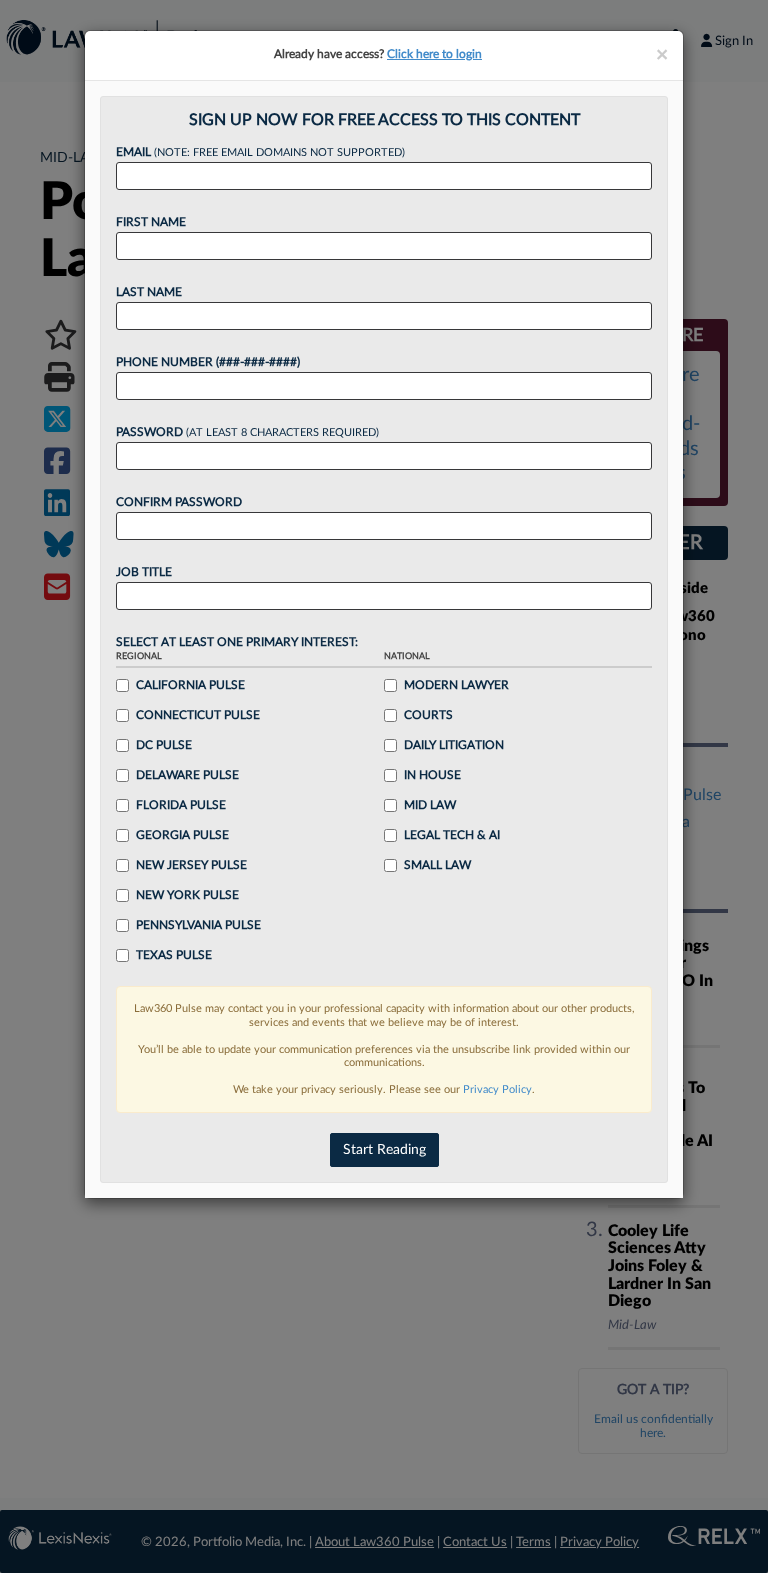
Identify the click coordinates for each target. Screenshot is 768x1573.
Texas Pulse (174, 955)
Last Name (149, 292)
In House (432, 775)
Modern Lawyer (456, 685)
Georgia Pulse (182, 835)
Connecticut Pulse (198, 715)
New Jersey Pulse (191, 865)
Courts (428, 715)
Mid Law (430, 805)
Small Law (437, 865)
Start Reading (384, 1150)
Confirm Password (179, 502)
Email (260, 152)
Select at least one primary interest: (237, 642)
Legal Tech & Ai (452, 835)
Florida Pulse (181, 805)
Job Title (144, 572)
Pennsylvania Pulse (198, 925)
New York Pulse (187, 895)
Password (247, 432)
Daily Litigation (454, 745)
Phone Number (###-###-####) (208, 362)
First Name (151, 222)
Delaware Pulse (187, 775)
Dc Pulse (164, 745)
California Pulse (190, 685)
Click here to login (434, 54)
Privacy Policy (497, 1089)
